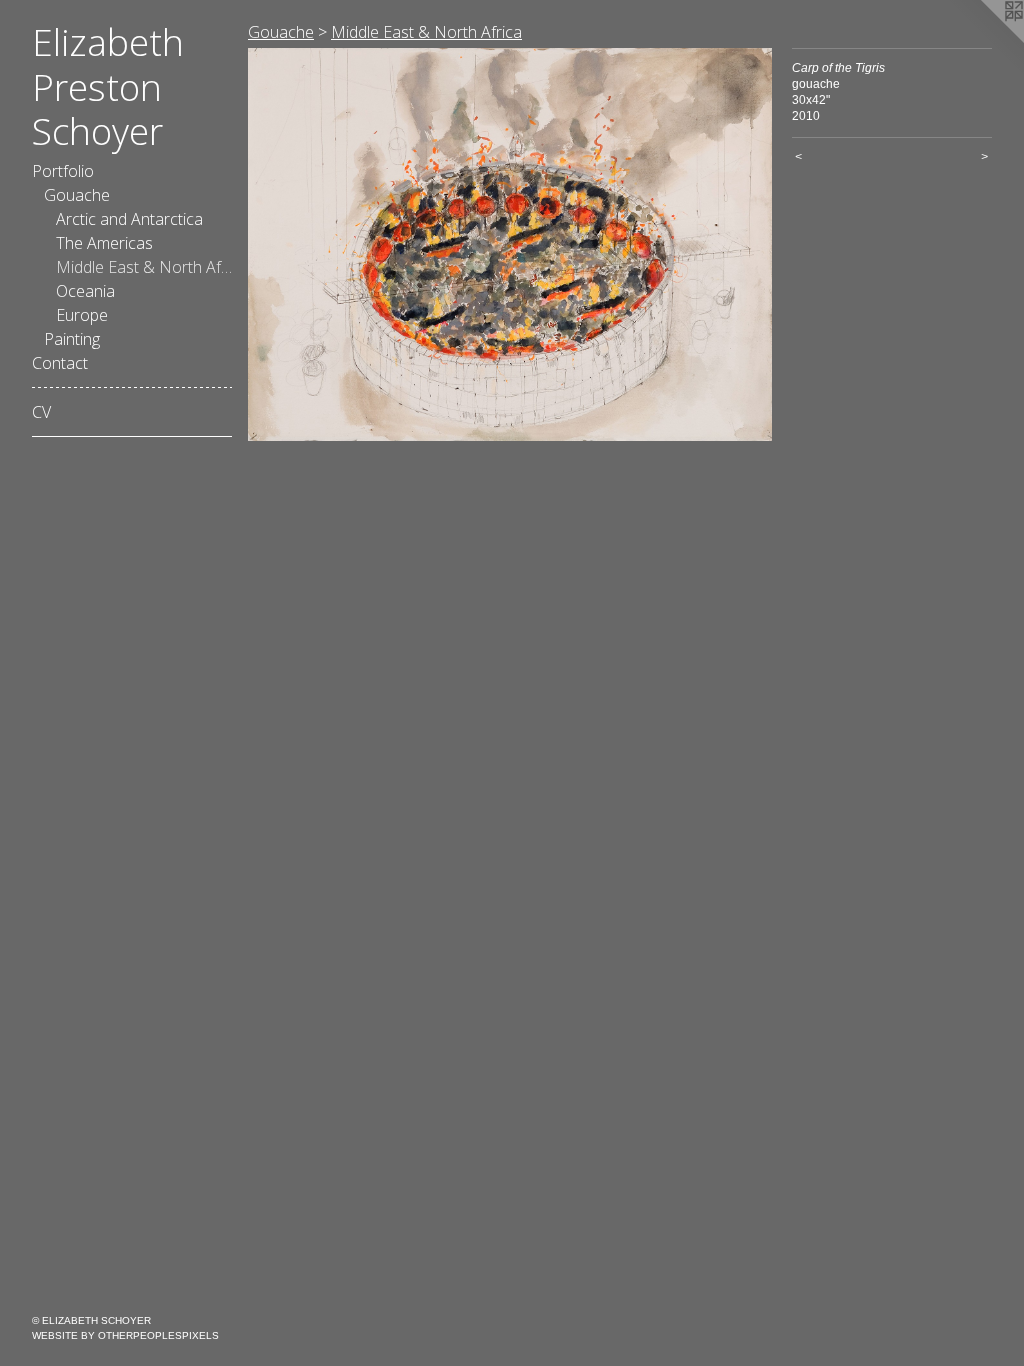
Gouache (77, 195)
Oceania (85, 291)
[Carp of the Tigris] (510, 244)
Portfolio (63, 171)
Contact (60, 363)
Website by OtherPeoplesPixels (125, 1335)
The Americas (104, 243)
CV (41, 412)
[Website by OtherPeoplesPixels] (984, 40)
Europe (82, 315)
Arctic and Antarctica (129, 219)
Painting (72, 339)
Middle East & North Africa (144, 267)
